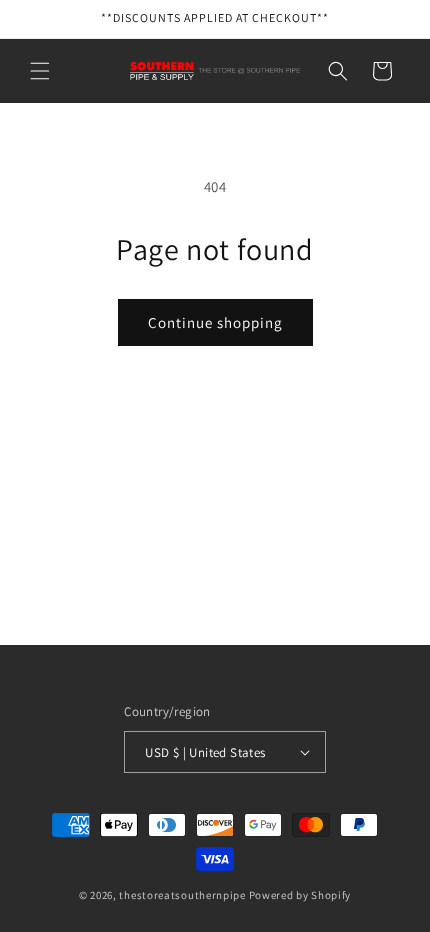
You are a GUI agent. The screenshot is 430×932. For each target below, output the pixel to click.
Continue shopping (215, 322)
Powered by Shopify (300, 895)
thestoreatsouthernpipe (182, 895)
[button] (40, 71)
